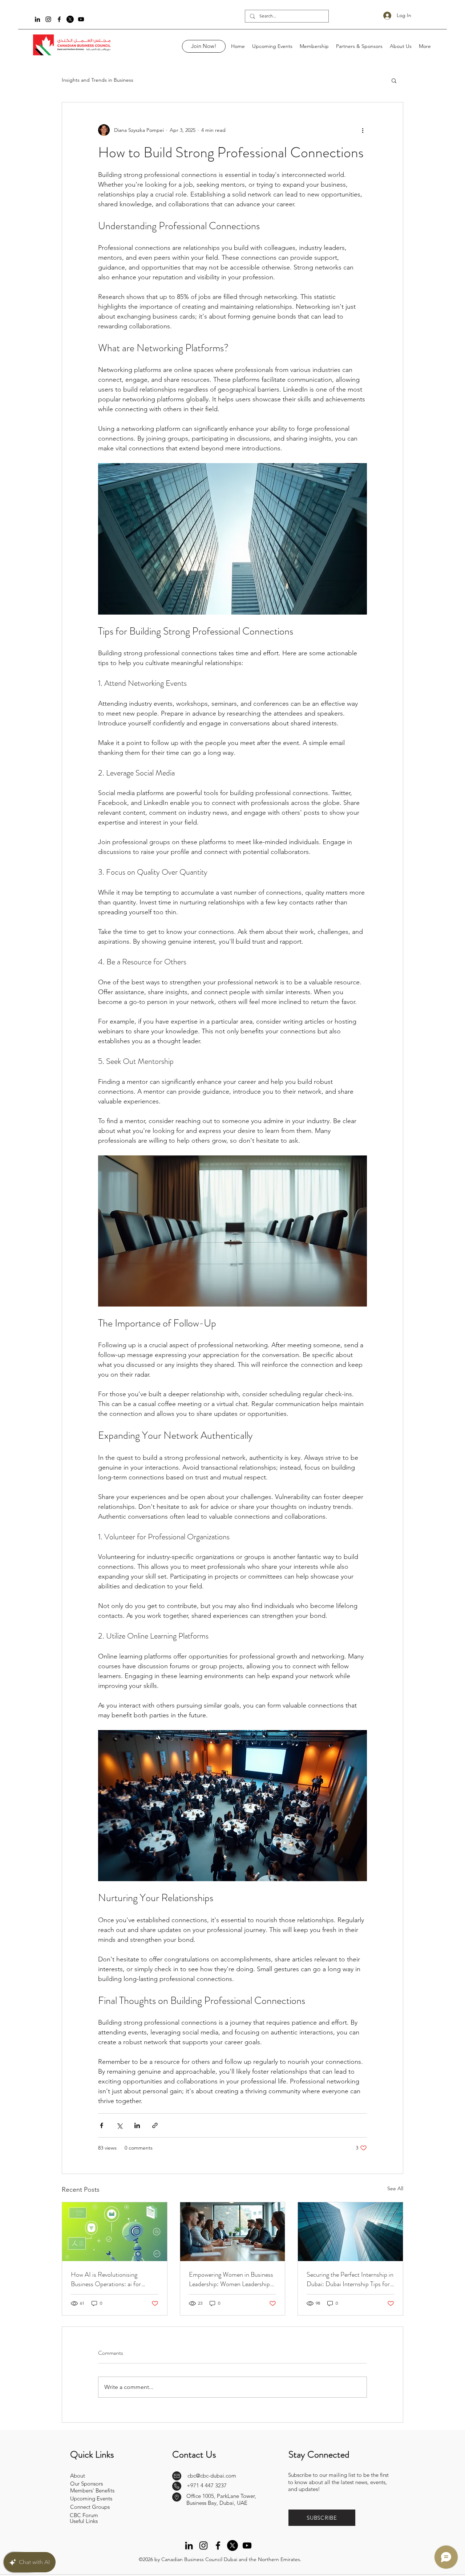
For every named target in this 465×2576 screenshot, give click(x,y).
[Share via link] (155, 2125)
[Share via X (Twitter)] (119, 2125)
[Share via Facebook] (102, 2125)
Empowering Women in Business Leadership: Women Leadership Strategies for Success (231, 2279)
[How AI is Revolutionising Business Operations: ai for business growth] (115, 2232)
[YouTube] (81, 19)
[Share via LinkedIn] (137, 2125)
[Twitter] (70, 19)
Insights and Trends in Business (98, 80)
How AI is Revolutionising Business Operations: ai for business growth (106, 2279)
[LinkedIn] (37, 19)
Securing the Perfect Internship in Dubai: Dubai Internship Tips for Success (350, 2279)
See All (395, 2188)
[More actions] (363, 130)
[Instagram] (48, 19)
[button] (394, 80)
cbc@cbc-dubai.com (212, 2476)
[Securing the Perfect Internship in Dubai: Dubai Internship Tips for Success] (350, 2232)
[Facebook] (59, 19)
